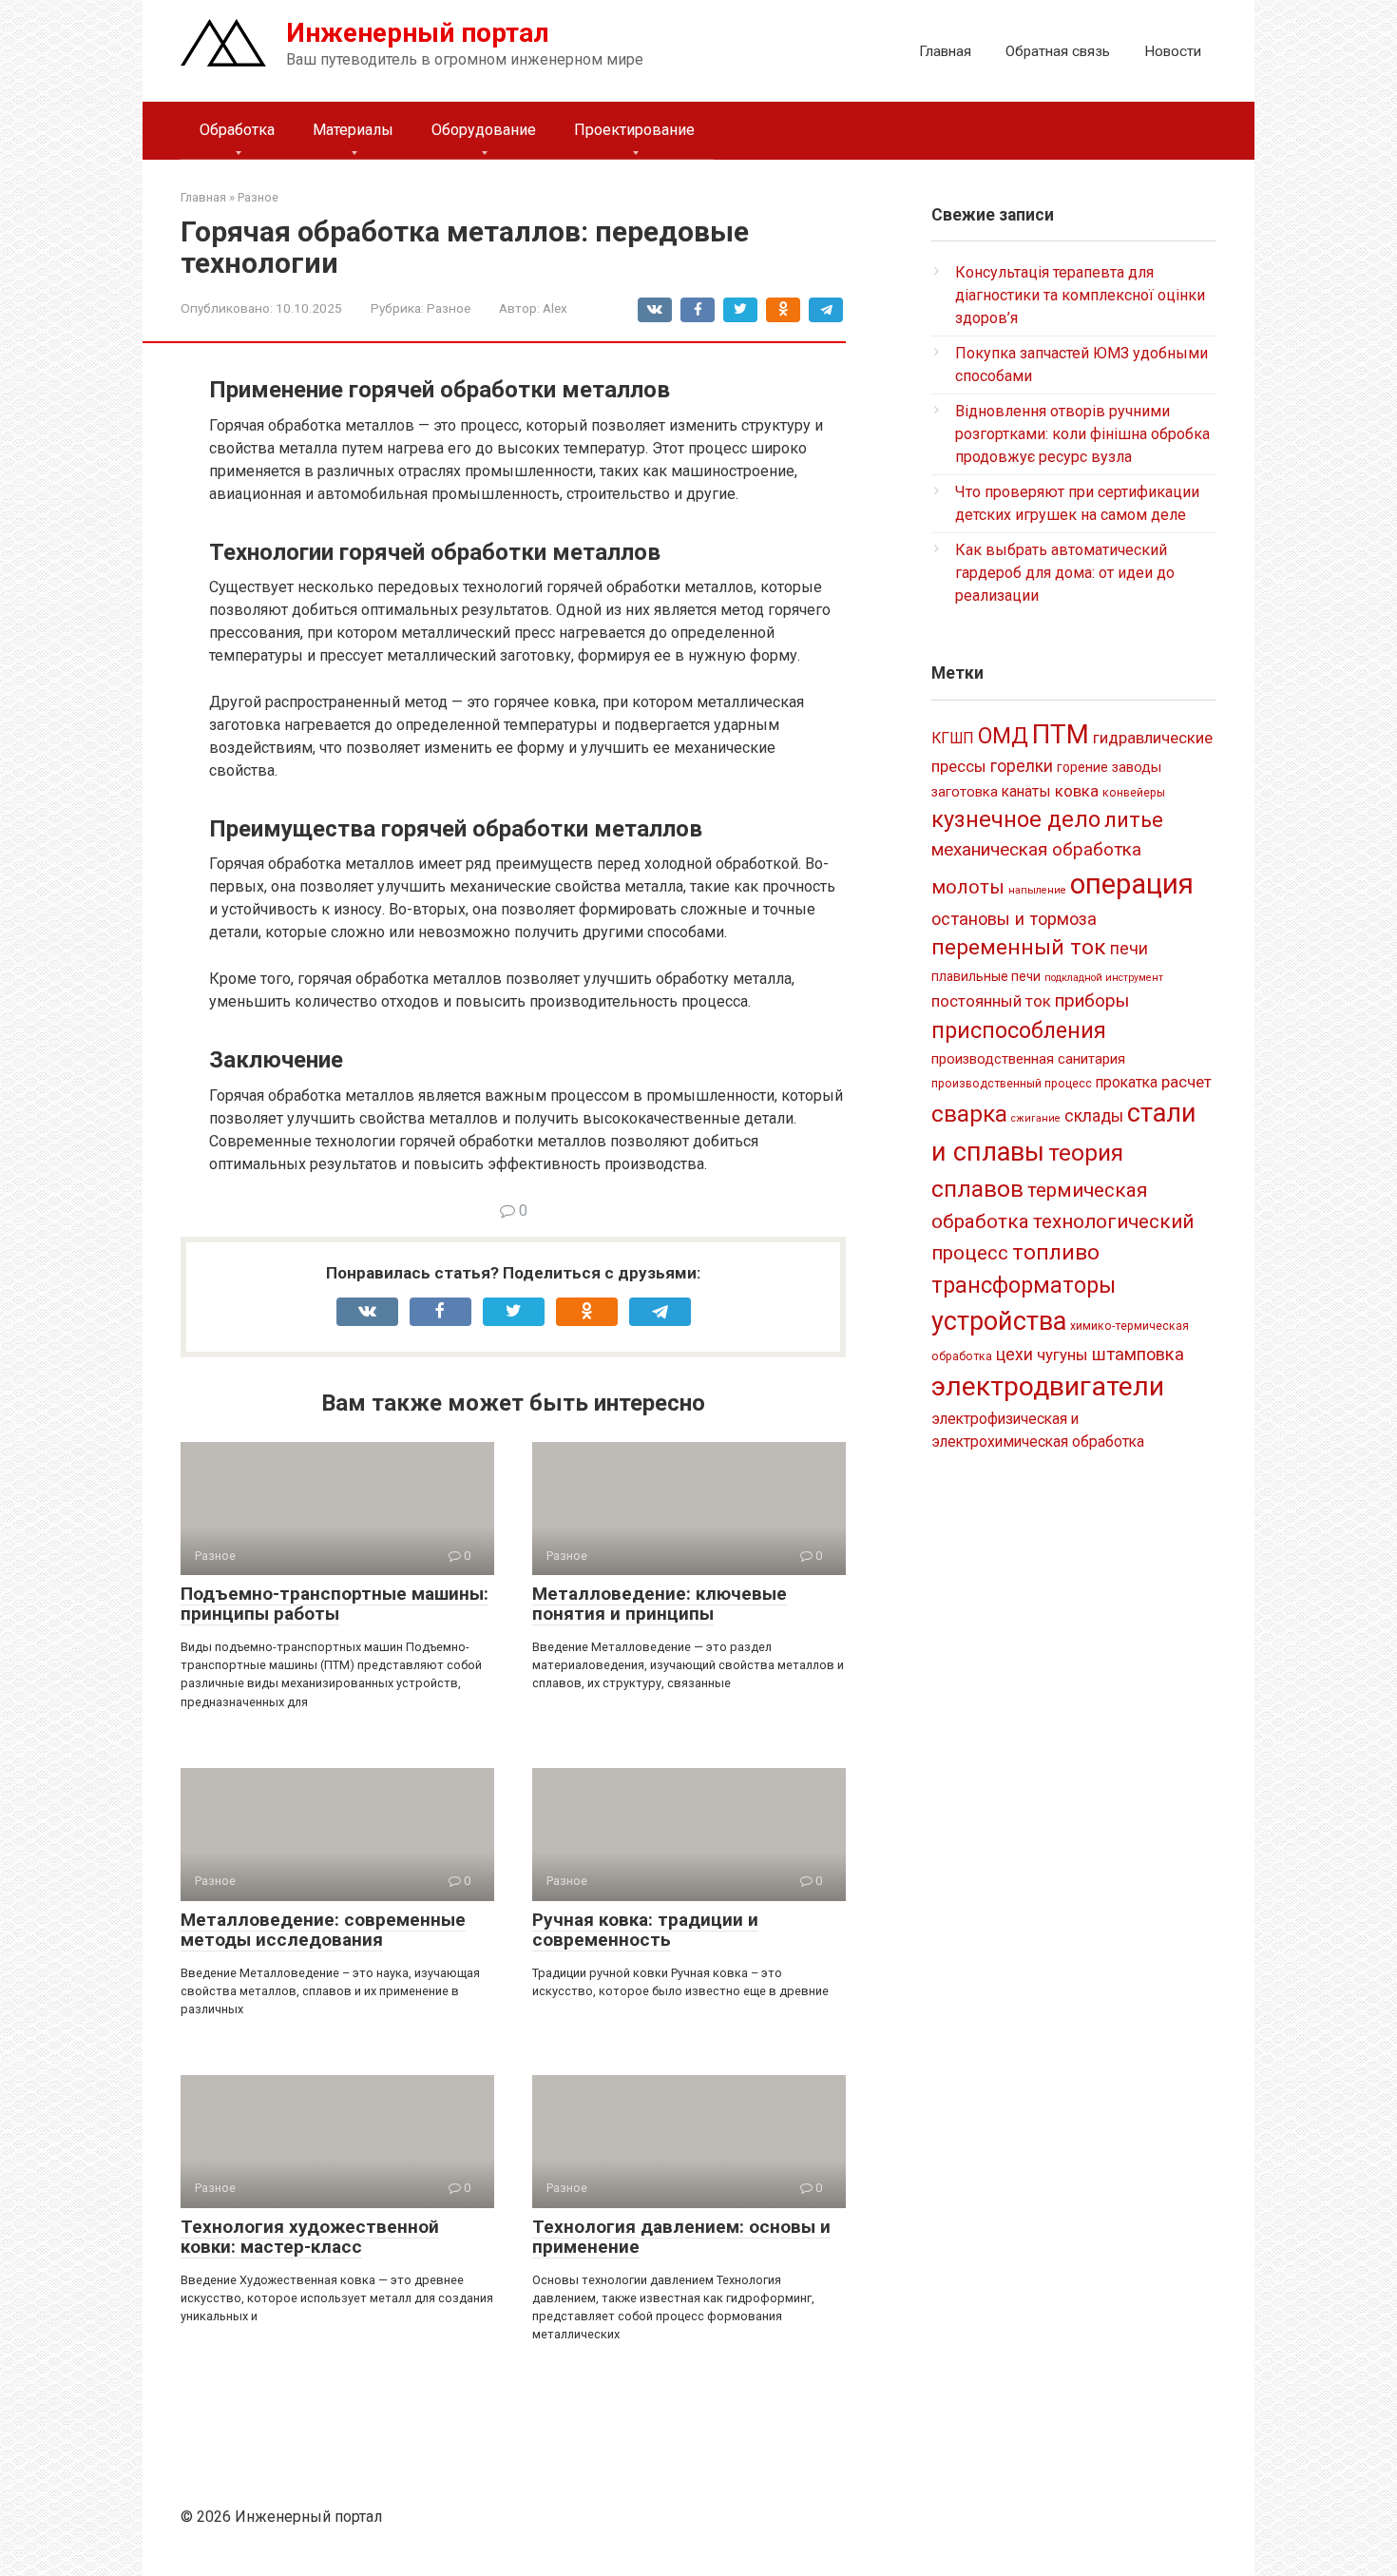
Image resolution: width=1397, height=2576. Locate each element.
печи (1129, 949)
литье (1134, 820)
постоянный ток (991, 1001)
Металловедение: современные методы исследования (323, 1930)
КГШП (953, 738)
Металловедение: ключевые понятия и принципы (660, 1604)
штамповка (1138, 1354)
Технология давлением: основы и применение (681, 2237)
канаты (1026, 791)
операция (1132, 884)
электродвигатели (1048, 1386)
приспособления (1019, 1030)
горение (1082, 767)
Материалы (353, 130)
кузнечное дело (1016, 819)
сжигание (1036, 1118)
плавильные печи (986, 976)
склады (1094, 1116)
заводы (1137, 767)
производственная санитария (1028, 1059)
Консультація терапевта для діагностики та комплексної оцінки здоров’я (1080, 295)
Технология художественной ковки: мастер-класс (310, 2237)
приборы (1092, 1000)
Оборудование (484, 130)
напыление (1037, 890)
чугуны (1062, 1355)
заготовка (965, 792)
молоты (968, 887)
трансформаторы (1024, 1285)
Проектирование (634, 130)
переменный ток (1019, 947)
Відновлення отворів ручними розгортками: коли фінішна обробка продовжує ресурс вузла (1082, 434)
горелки (1022, 766)
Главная (945, 51)
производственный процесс (1012, 1084)
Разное (449, 308)
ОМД (1003, 736)
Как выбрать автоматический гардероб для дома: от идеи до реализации (1065, 573)
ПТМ (1061, 734)
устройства (999, 1321)
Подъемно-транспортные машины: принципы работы (335, 1604)
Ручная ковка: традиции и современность (645, 1930)
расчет (1186, 1082)
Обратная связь (1058, 51)
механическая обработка (1036, 849)
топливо (1056, 1252)
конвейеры (1134, 793)
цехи (1014, 1355)
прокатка (1127, 1082)
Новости (1173, 51)
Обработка (237, 130)
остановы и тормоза (1014, 919)
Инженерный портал (418, 33)
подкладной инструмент (1104, 978)
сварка (969, 1114)
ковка (1077, 791)
